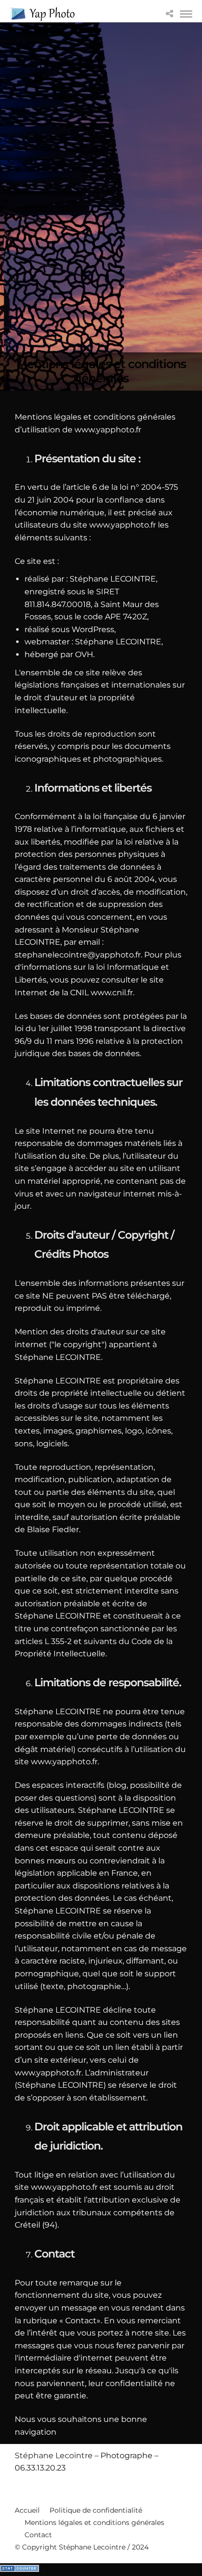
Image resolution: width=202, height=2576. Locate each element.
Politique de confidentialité (96, 2510)
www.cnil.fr (112, 993)
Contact (38, 2535)
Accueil (27, 2510)
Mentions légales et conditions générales (94, 2523)
